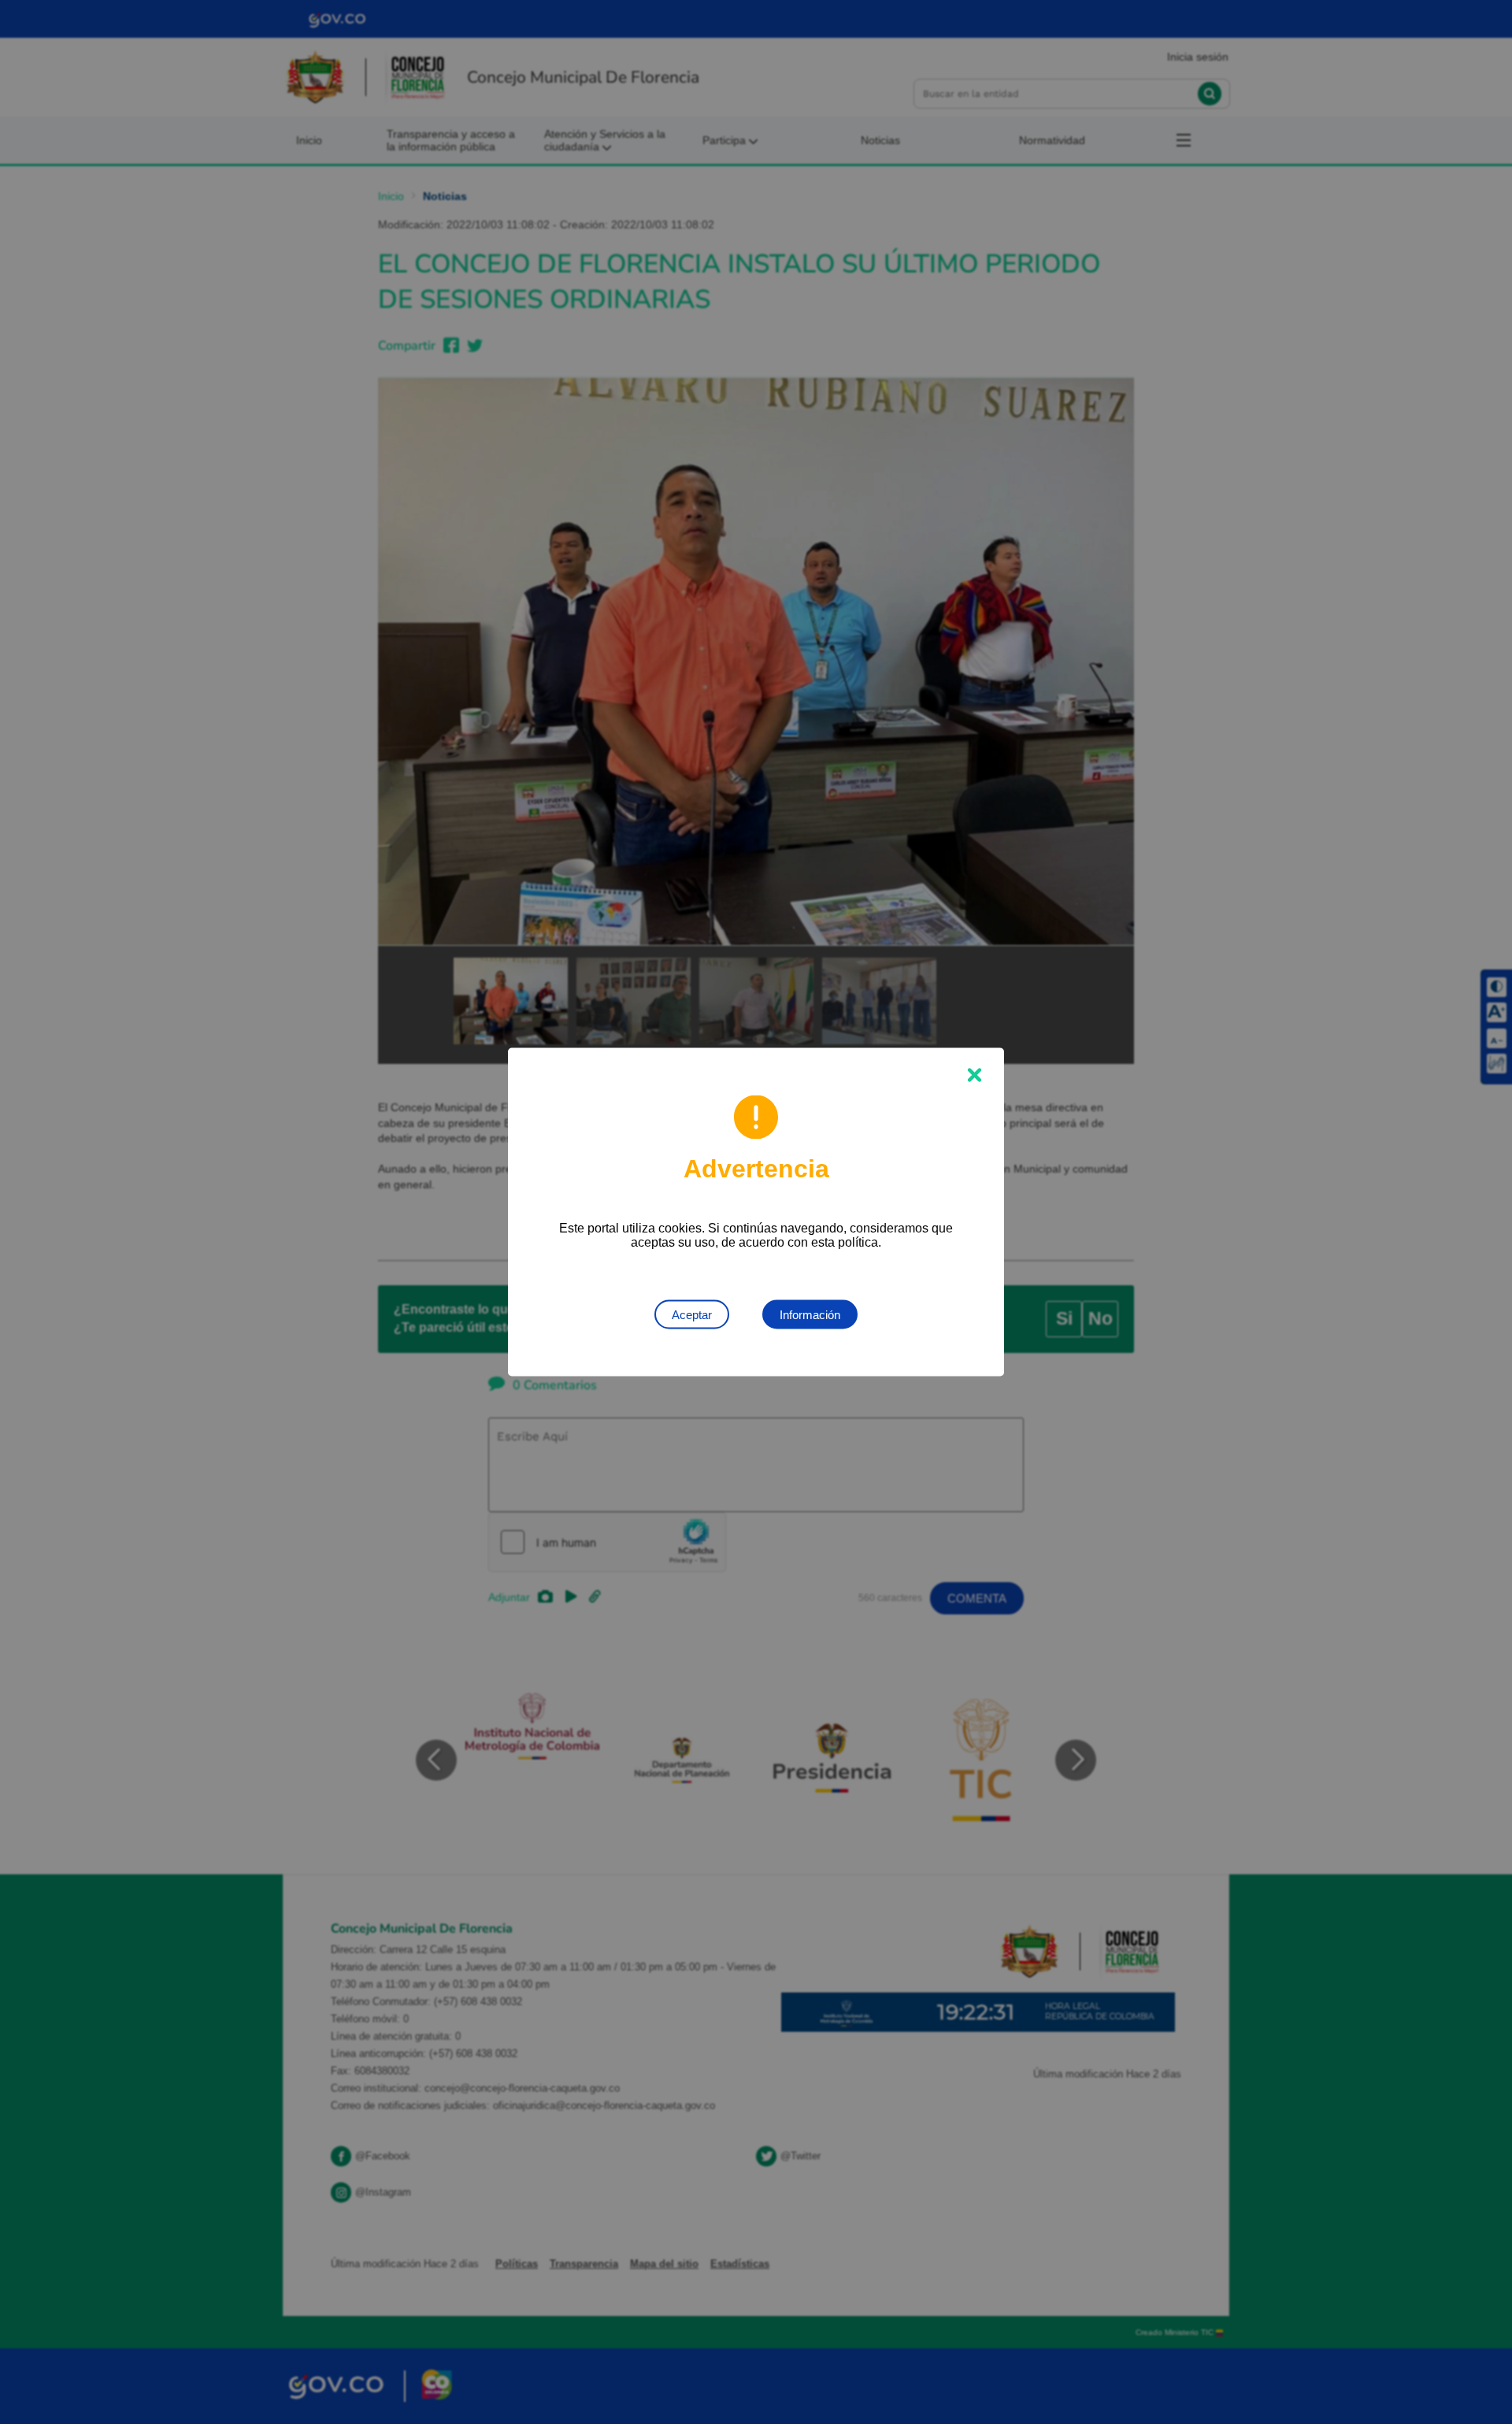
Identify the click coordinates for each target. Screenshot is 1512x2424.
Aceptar (692, 1315)
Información (810, 1315)
